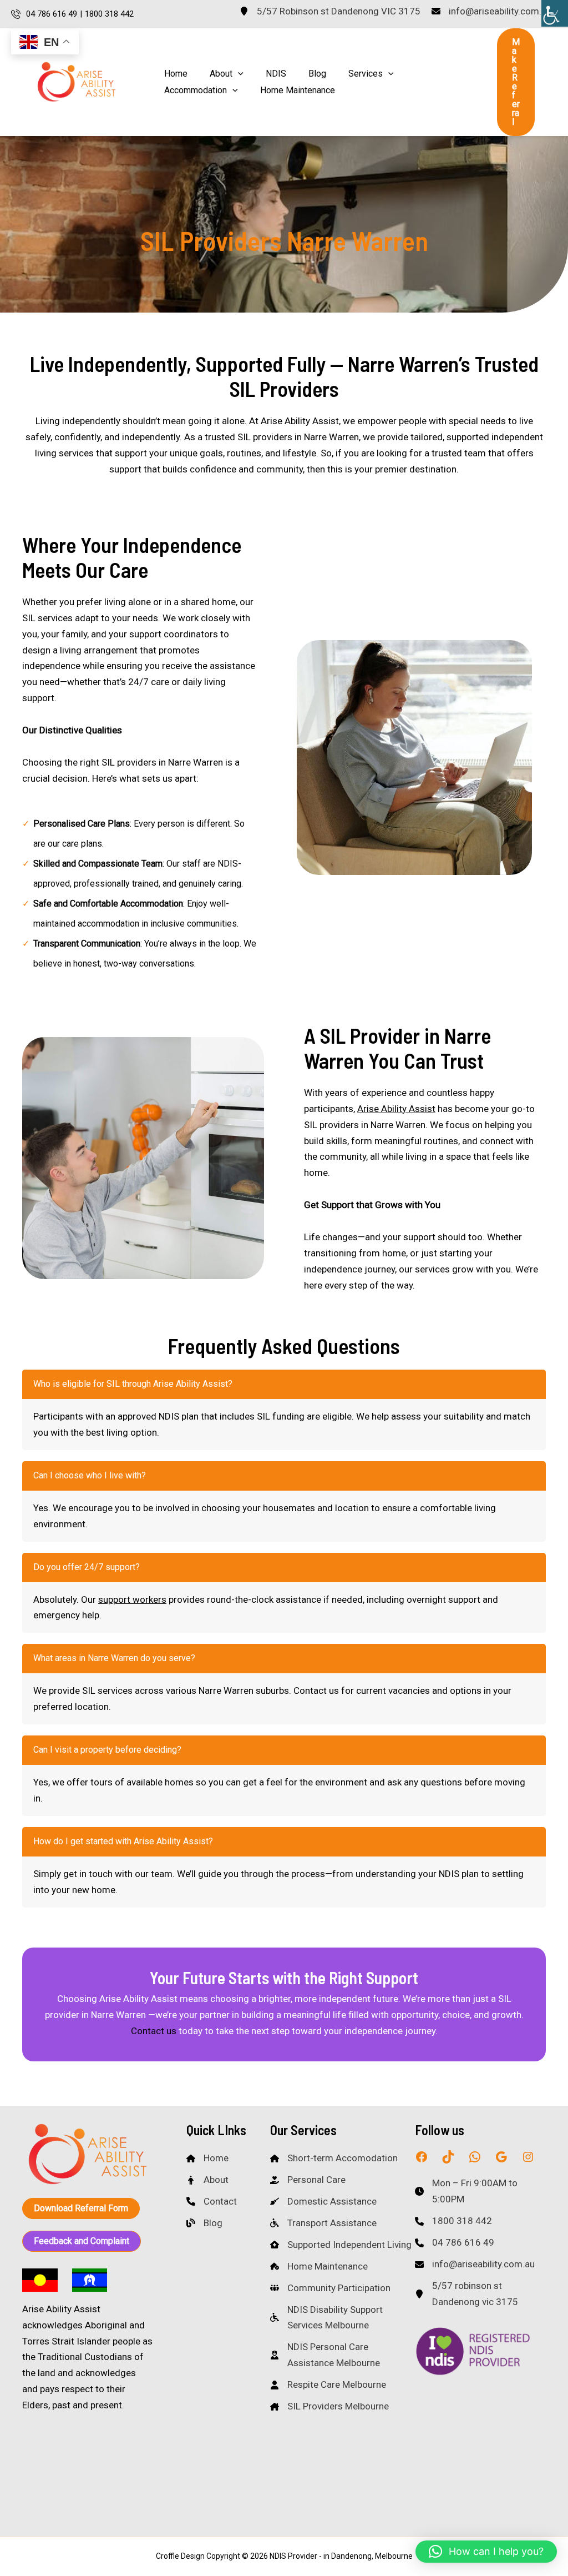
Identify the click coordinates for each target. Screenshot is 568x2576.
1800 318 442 (109, 14)
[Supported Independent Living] (341, 2245)
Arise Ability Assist (396, 1109)
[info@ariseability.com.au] (491, 11)
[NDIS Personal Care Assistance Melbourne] (343, 2355)
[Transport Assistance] (323, 2223)
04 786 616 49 (52, 14)
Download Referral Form (81, 2208)
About (221, 74)
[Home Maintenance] (319, 2266)
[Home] (207, 2158)
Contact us (154, 2031)
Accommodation (196, 90)
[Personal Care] (308, 2180)
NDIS (276, 74)
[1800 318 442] (453, 2221)
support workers (132, 1599)
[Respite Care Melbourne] (328, 2385)
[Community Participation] (330, 2288)
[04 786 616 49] (455, 2243)
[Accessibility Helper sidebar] (555, 13)
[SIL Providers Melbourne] (329, 2406)
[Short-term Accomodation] (334, 2158)
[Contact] (212, 2202)
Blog (317, 74)
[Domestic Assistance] (323, 2202)
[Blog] (204, 2223)
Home (176, 74)
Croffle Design (180, 2556)
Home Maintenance (298, 90)
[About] (207, 2180)
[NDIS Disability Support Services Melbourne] (343, 2318)
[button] (238, 74)
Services (366, 74)
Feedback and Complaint (82, 2241)
